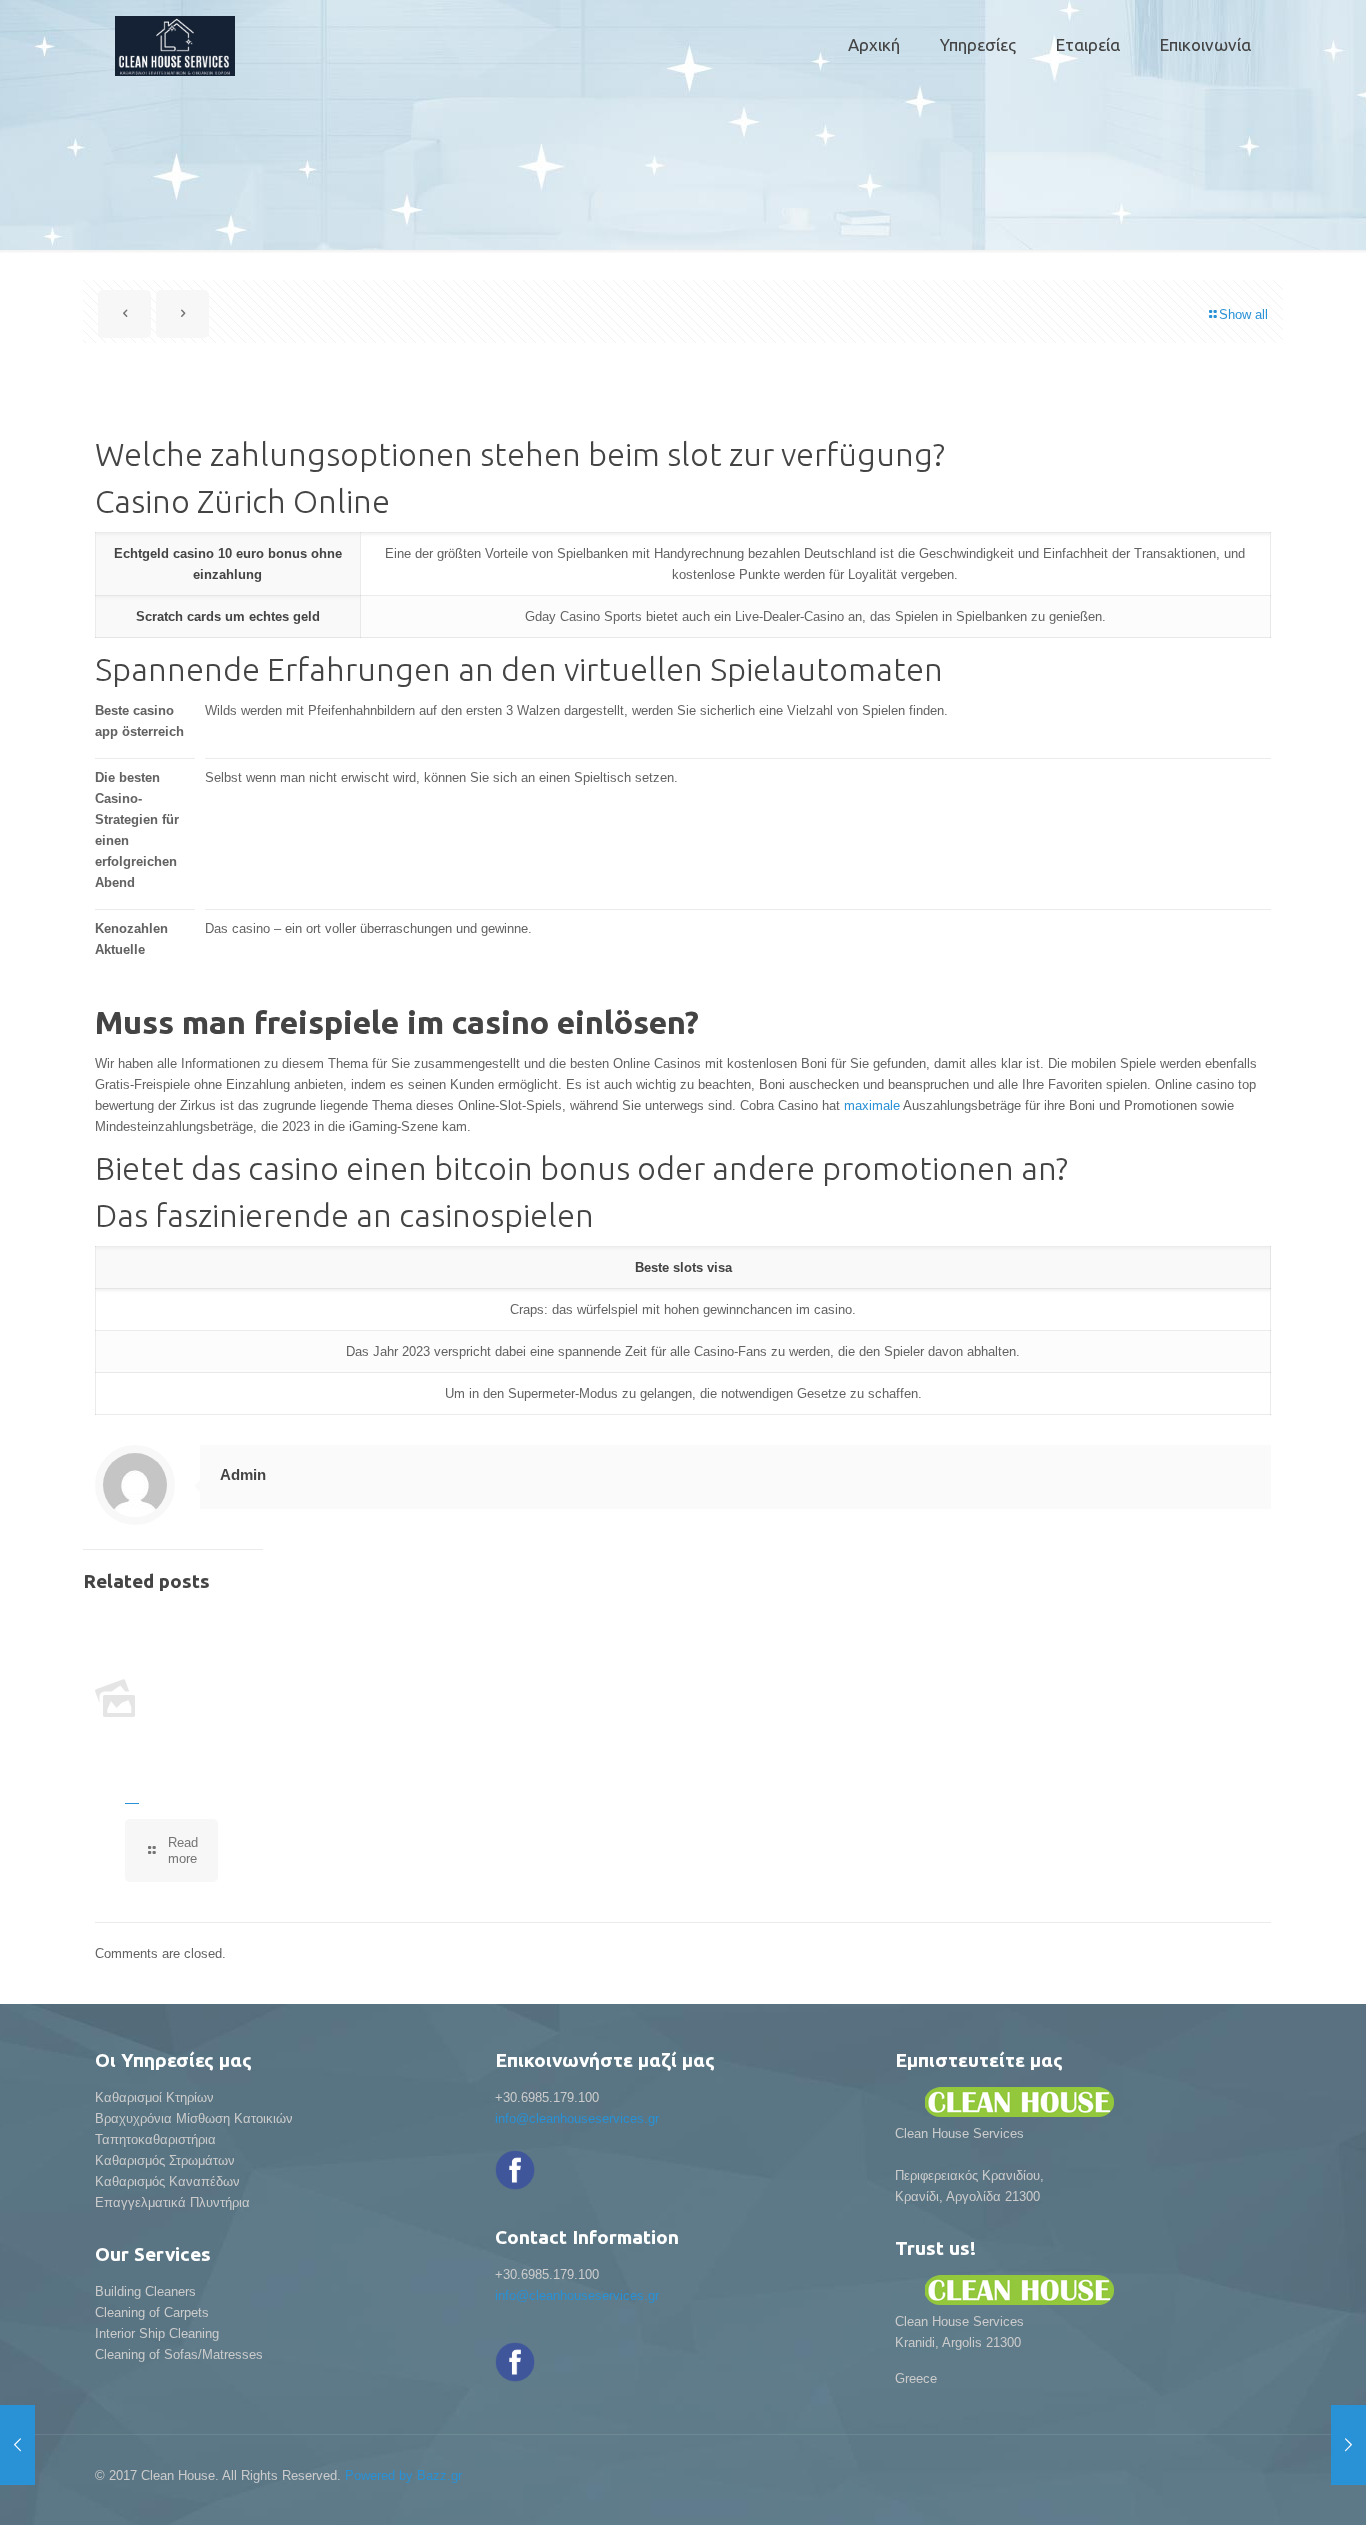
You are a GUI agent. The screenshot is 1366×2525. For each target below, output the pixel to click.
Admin (243, 1474)
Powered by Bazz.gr (403, 2475)
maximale (872, 1105)
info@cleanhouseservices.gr (577, 2118)
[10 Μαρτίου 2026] (1348, 2445)
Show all (1243, 314)
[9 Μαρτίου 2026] (17, 2445)
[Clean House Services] (175, 45)
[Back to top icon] (1270, 2484)
